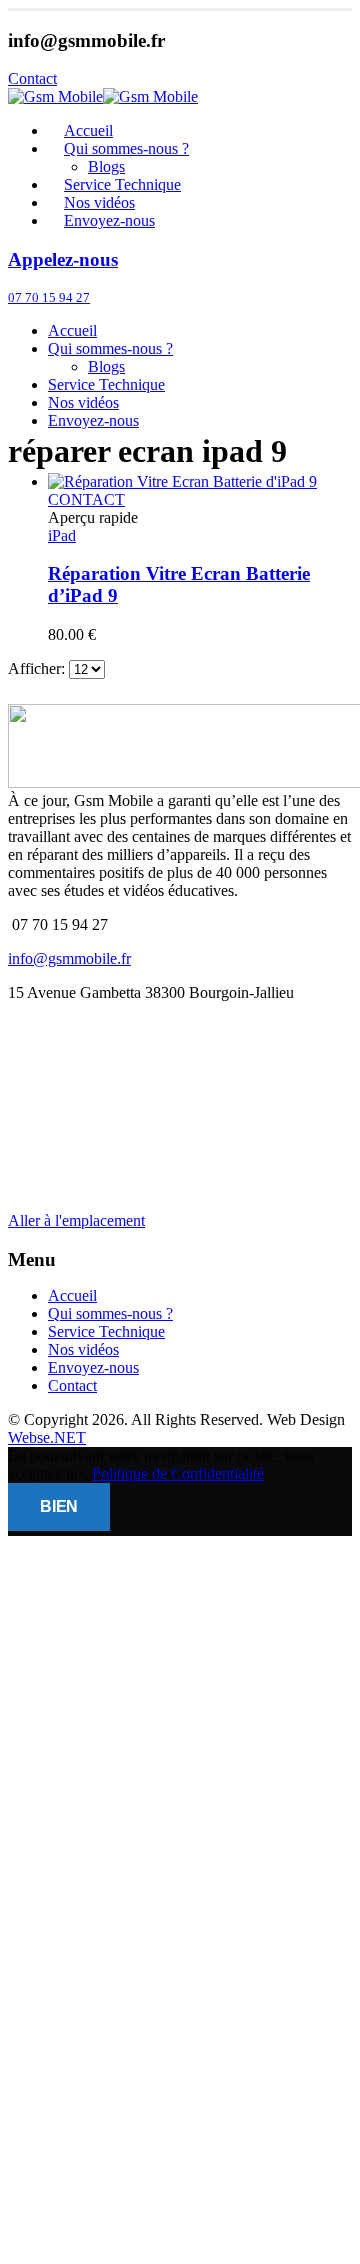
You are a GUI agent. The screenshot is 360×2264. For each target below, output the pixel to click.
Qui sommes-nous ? (126, 148)
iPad (62, 535)
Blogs (106, 366)
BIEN (59, 1506)
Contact (72, 1385)
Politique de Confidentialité (178, 1473)
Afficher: (38, 668)
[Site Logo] (103, 96)
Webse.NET (47, 1437)
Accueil (72, 330)
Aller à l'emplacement (76, 1220)
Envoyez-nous (109, 220)
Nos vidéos (83, 402)
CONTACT (86, 499)
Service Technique (106, 384)
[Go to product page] (200, 482)
